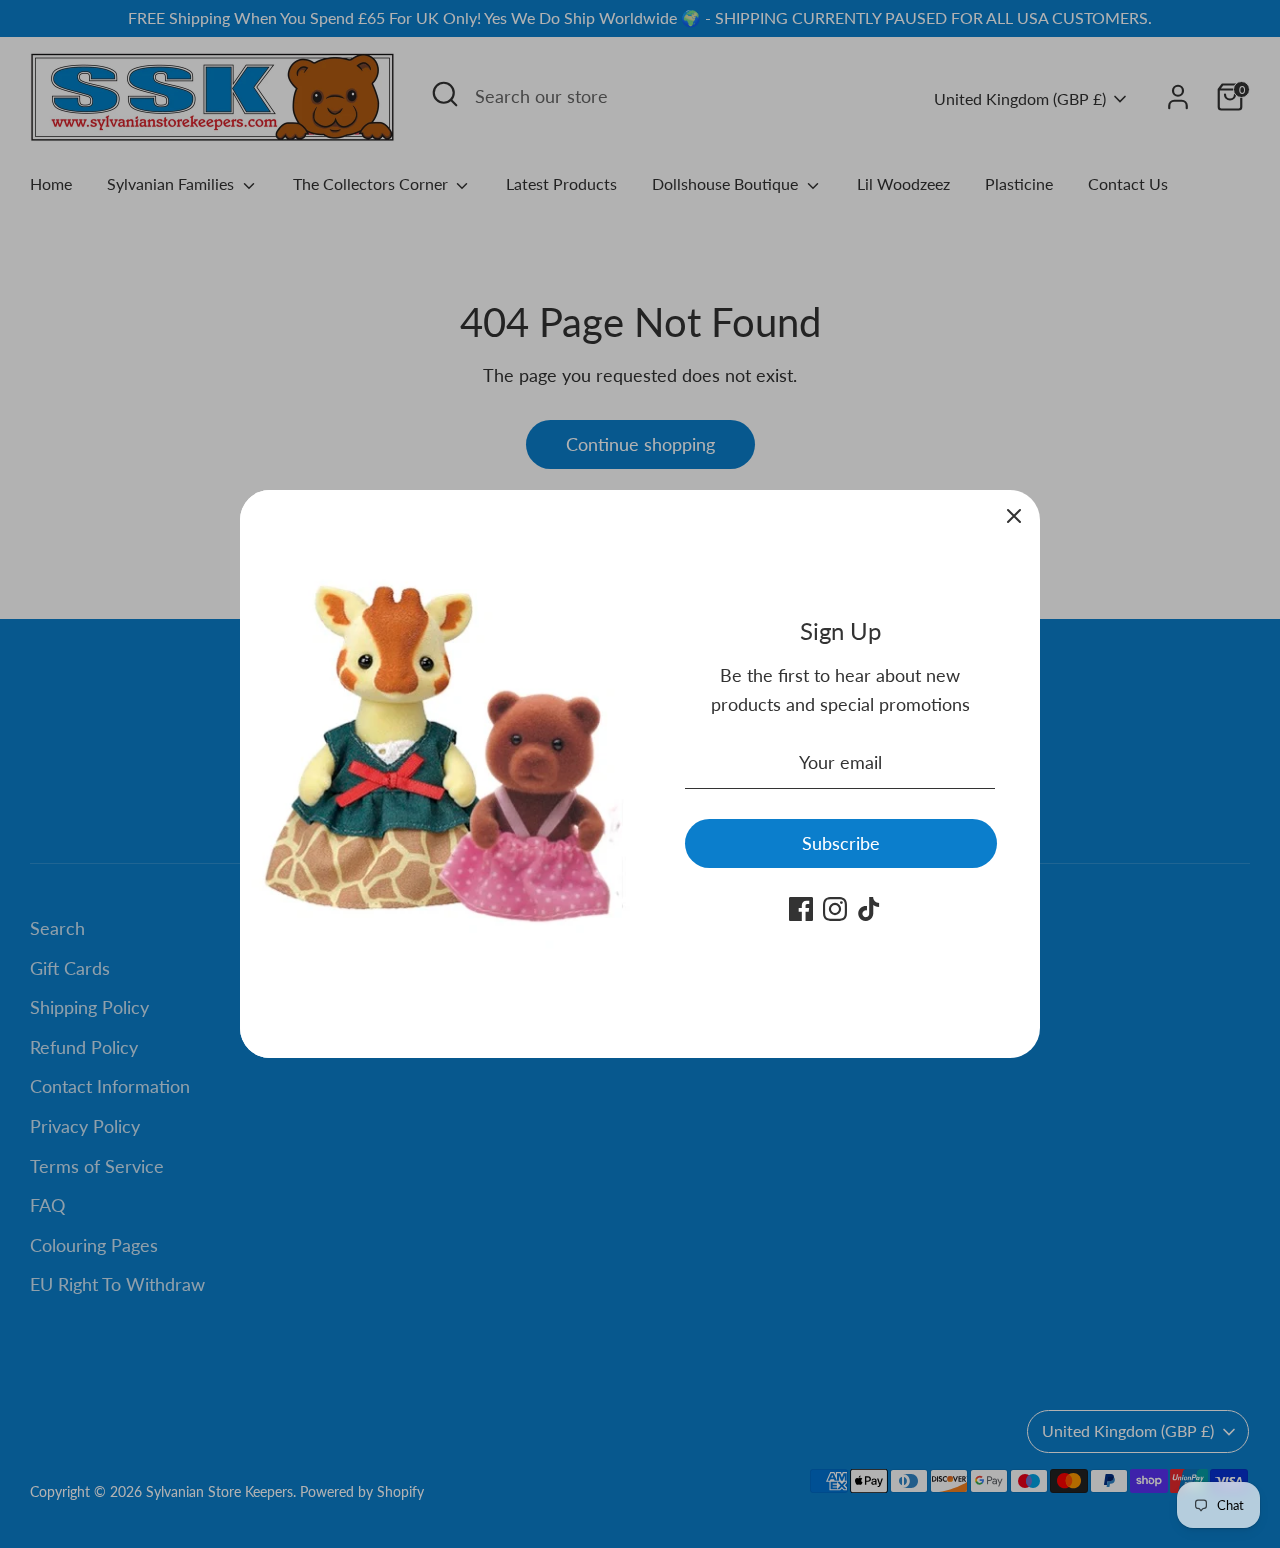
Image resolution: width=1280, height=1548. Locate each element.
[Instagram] (835, 909)
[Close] (1014, 516)
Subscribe (841, 843)
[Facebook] (801, 909)
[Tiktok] (869, 909)
